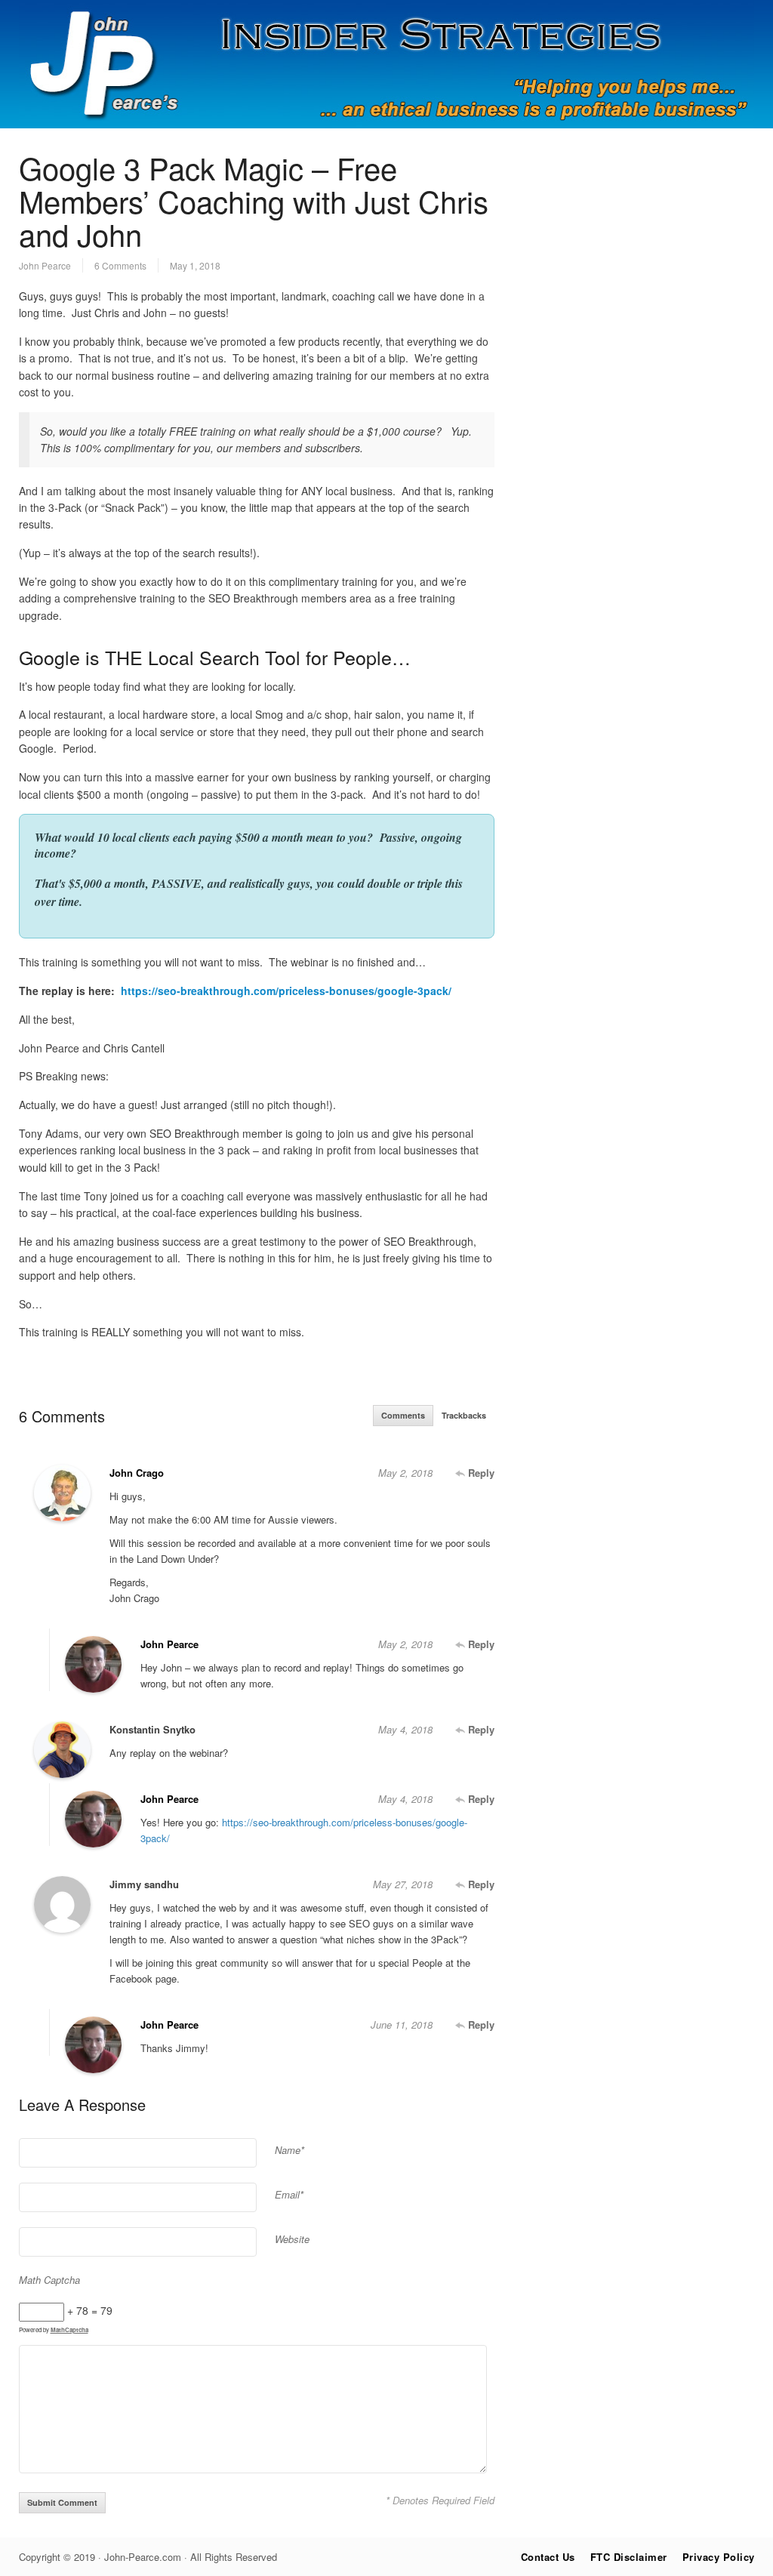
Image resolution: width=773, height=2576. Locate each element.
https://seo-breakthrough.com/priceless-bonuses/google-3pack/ (286, 991)
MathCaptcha (69, 2329)
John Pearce (45, 265)
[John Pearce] (387, 124)
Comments (403, 1415)
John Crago (137, 1473)
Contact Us (548, 2557)
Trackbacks (464, 1415)
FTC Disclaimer (629, 2557)
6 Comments (120, 265)
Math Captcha (49, 2280)
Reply (480, 1473)
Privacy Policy (719, 2557)
